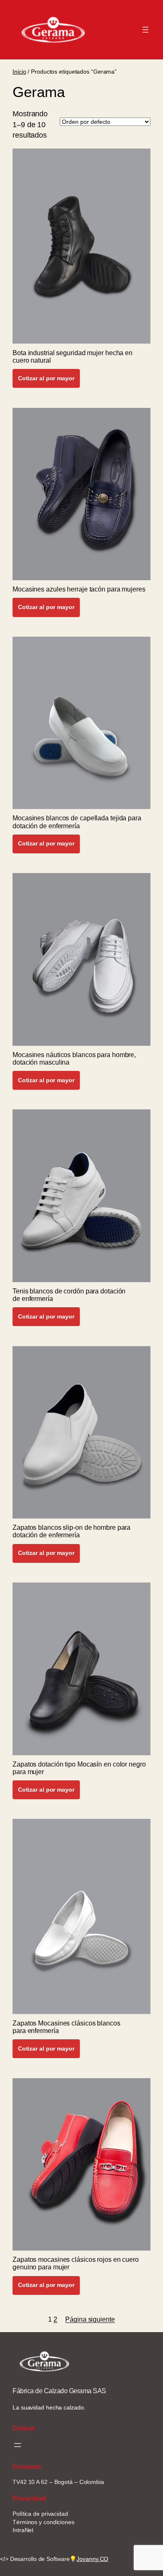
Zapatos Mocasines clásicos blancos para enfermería (66, 2027)
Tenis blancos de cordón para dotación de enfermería (69, 1295)
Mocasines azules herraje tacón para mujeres (79, 589)
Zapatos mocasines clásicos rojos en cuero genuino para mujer (76, 2263)
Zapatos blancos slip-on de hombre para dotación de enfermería (71, 1531)
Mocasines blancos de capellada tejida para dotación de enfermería (77, 822)
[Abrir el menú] (145, 30)
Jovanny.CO (92, 2559)
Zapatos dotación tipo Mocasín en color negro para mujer (79, 1768)
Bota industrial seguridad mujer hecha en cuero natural (73, 356)
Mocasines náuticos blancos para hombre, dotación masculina (74, 1058)
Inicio (19, 72)
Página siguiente (90, 2319)
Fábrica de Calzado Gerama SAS (59, 2391)
